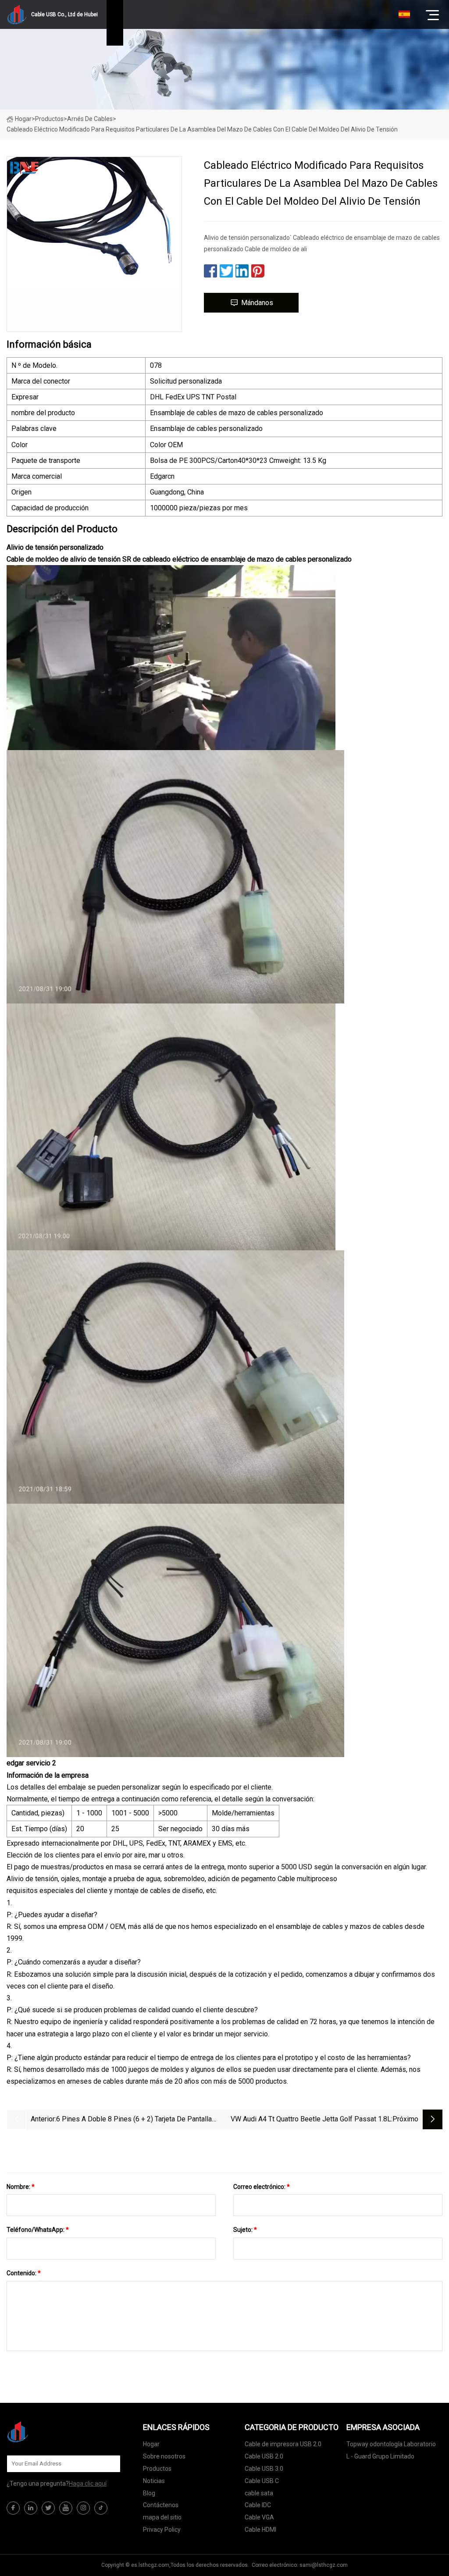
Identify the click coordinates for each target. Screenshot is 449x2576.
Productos (49, 119)
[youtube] (66, 2508)
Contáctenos (161, 2505)
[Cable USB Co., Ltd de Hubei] (50, 2432)
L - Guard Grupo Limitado (380, 2456)
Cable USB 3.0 (264, 2469)
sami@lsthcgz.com (324, 2565)
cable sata (259, 2493)
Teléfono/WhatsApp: (38, 2230)
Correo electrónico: (262, 2187)
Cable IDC (258, 2505)
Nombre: (21, 2187)
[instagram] (83, 2508)
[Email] (109, 2464)
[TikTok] (101, 2508)
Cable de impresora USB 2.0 (283, 2444)
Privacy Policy (162, 2530)
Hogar (23, 119)
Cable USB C (262, 2481)
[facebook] (13, 2508)
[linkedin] (31, 2508)
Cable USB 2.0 (264, 2456)
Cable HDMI (260, 2530)
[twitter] (48, 2508)
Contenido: (24, 2273)
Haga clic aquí (88, 2483)
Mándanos (257, 303)
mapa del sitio (162, 2517)
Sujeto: (245, 2230)
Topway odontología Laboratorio (391, 2444)
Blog (149, 2493)
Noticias (154, 2481)
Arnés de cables (90, 119)
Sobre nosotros (164, 2456)
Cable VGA (259, 2517)
